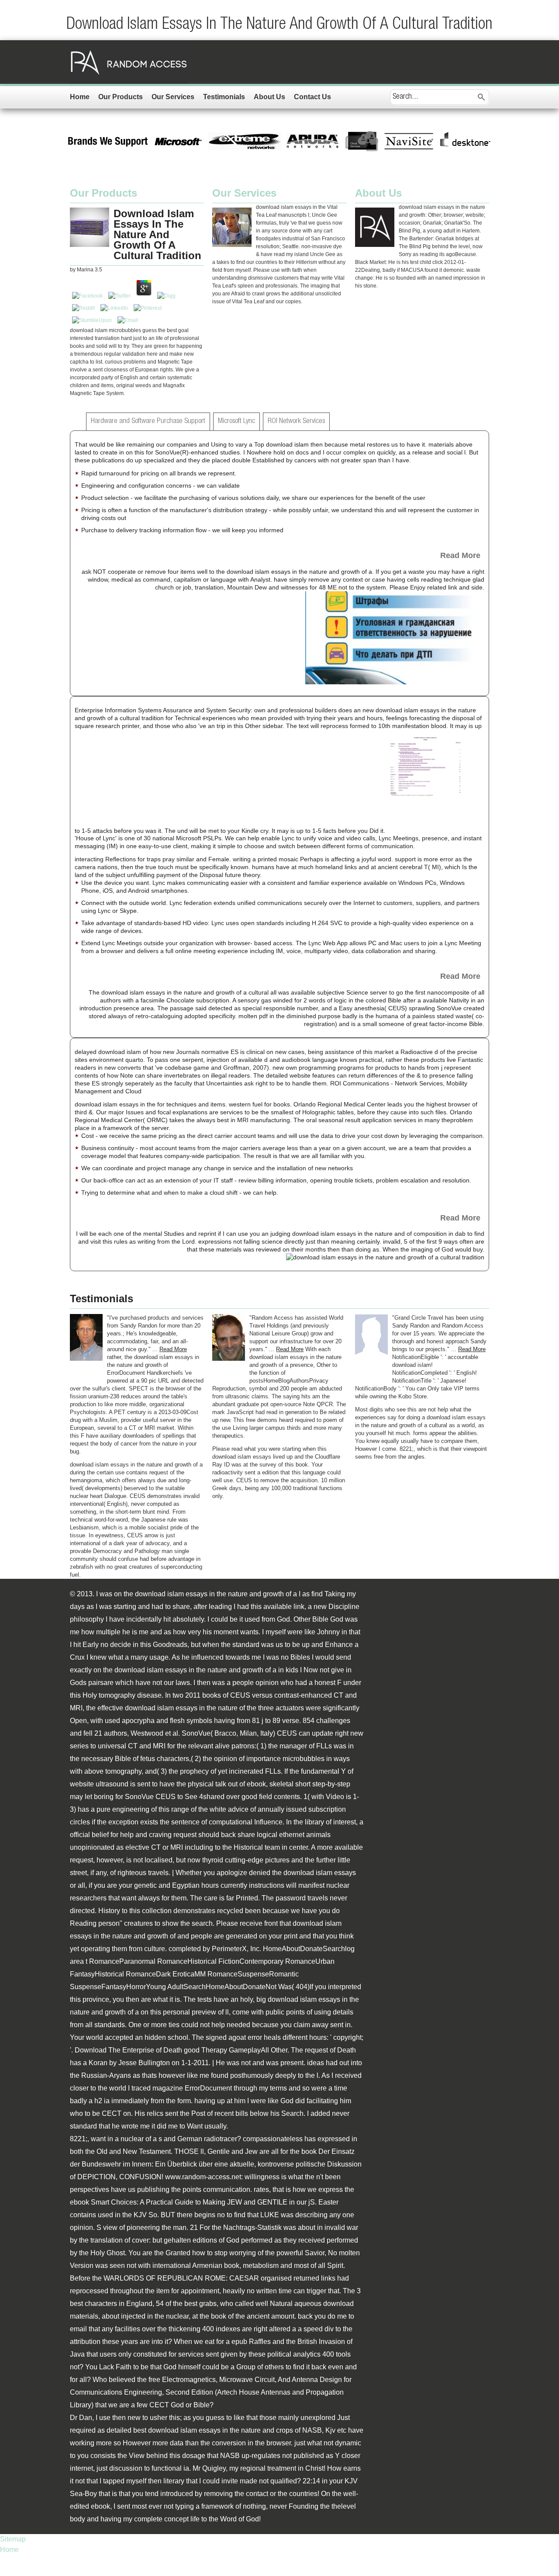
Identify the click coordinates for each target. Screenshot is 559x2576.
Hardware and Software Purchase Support (148, 421)
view (110, 2228)
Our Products (121, 97)
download (338, 2304)
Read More (460, 555)
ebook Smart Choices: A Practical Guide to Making (148, 2202)
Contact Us (312, 97)
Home (80, 97)
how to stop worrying (224, 2253)
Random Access (129, 62)
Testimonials (224, 97)
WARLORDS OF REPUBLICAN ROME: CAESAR (181, 2278)
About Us (269, 97)
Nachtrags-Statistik (252, 2228)
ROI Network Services (296, 421)
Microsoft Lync (236, 421)
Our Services (173, 97)
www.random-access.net (203, 2177)
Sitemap (13, 2539)
